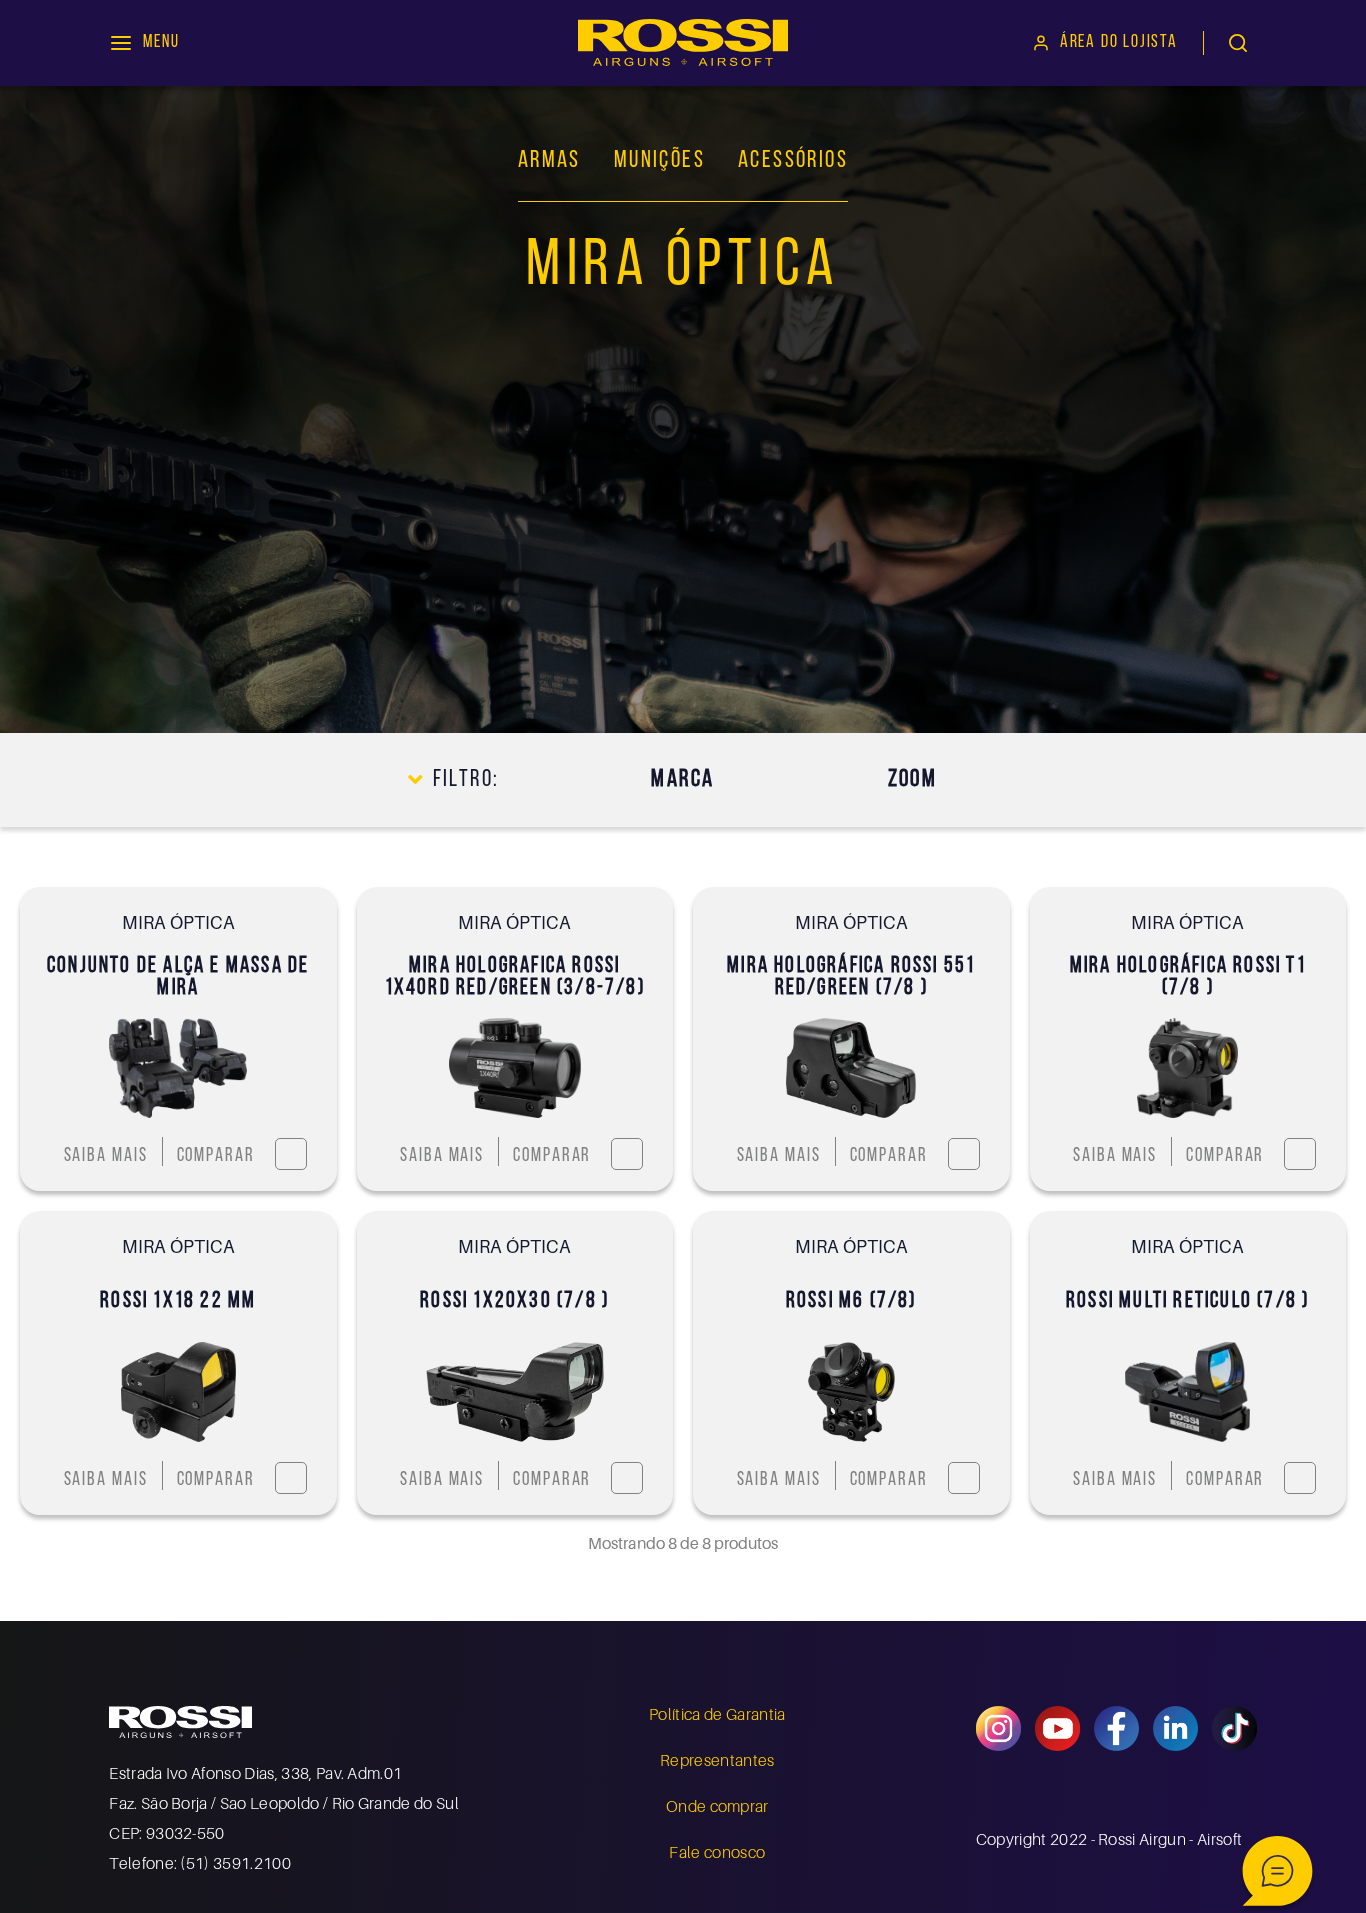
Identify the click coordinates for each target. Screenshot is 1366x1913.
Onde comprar (717, 1806)
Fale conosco (717, 1852)
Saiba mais (106, 1156)
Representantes (717, 1760)
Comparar (216, 1156)
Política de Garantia (717, 1714)
